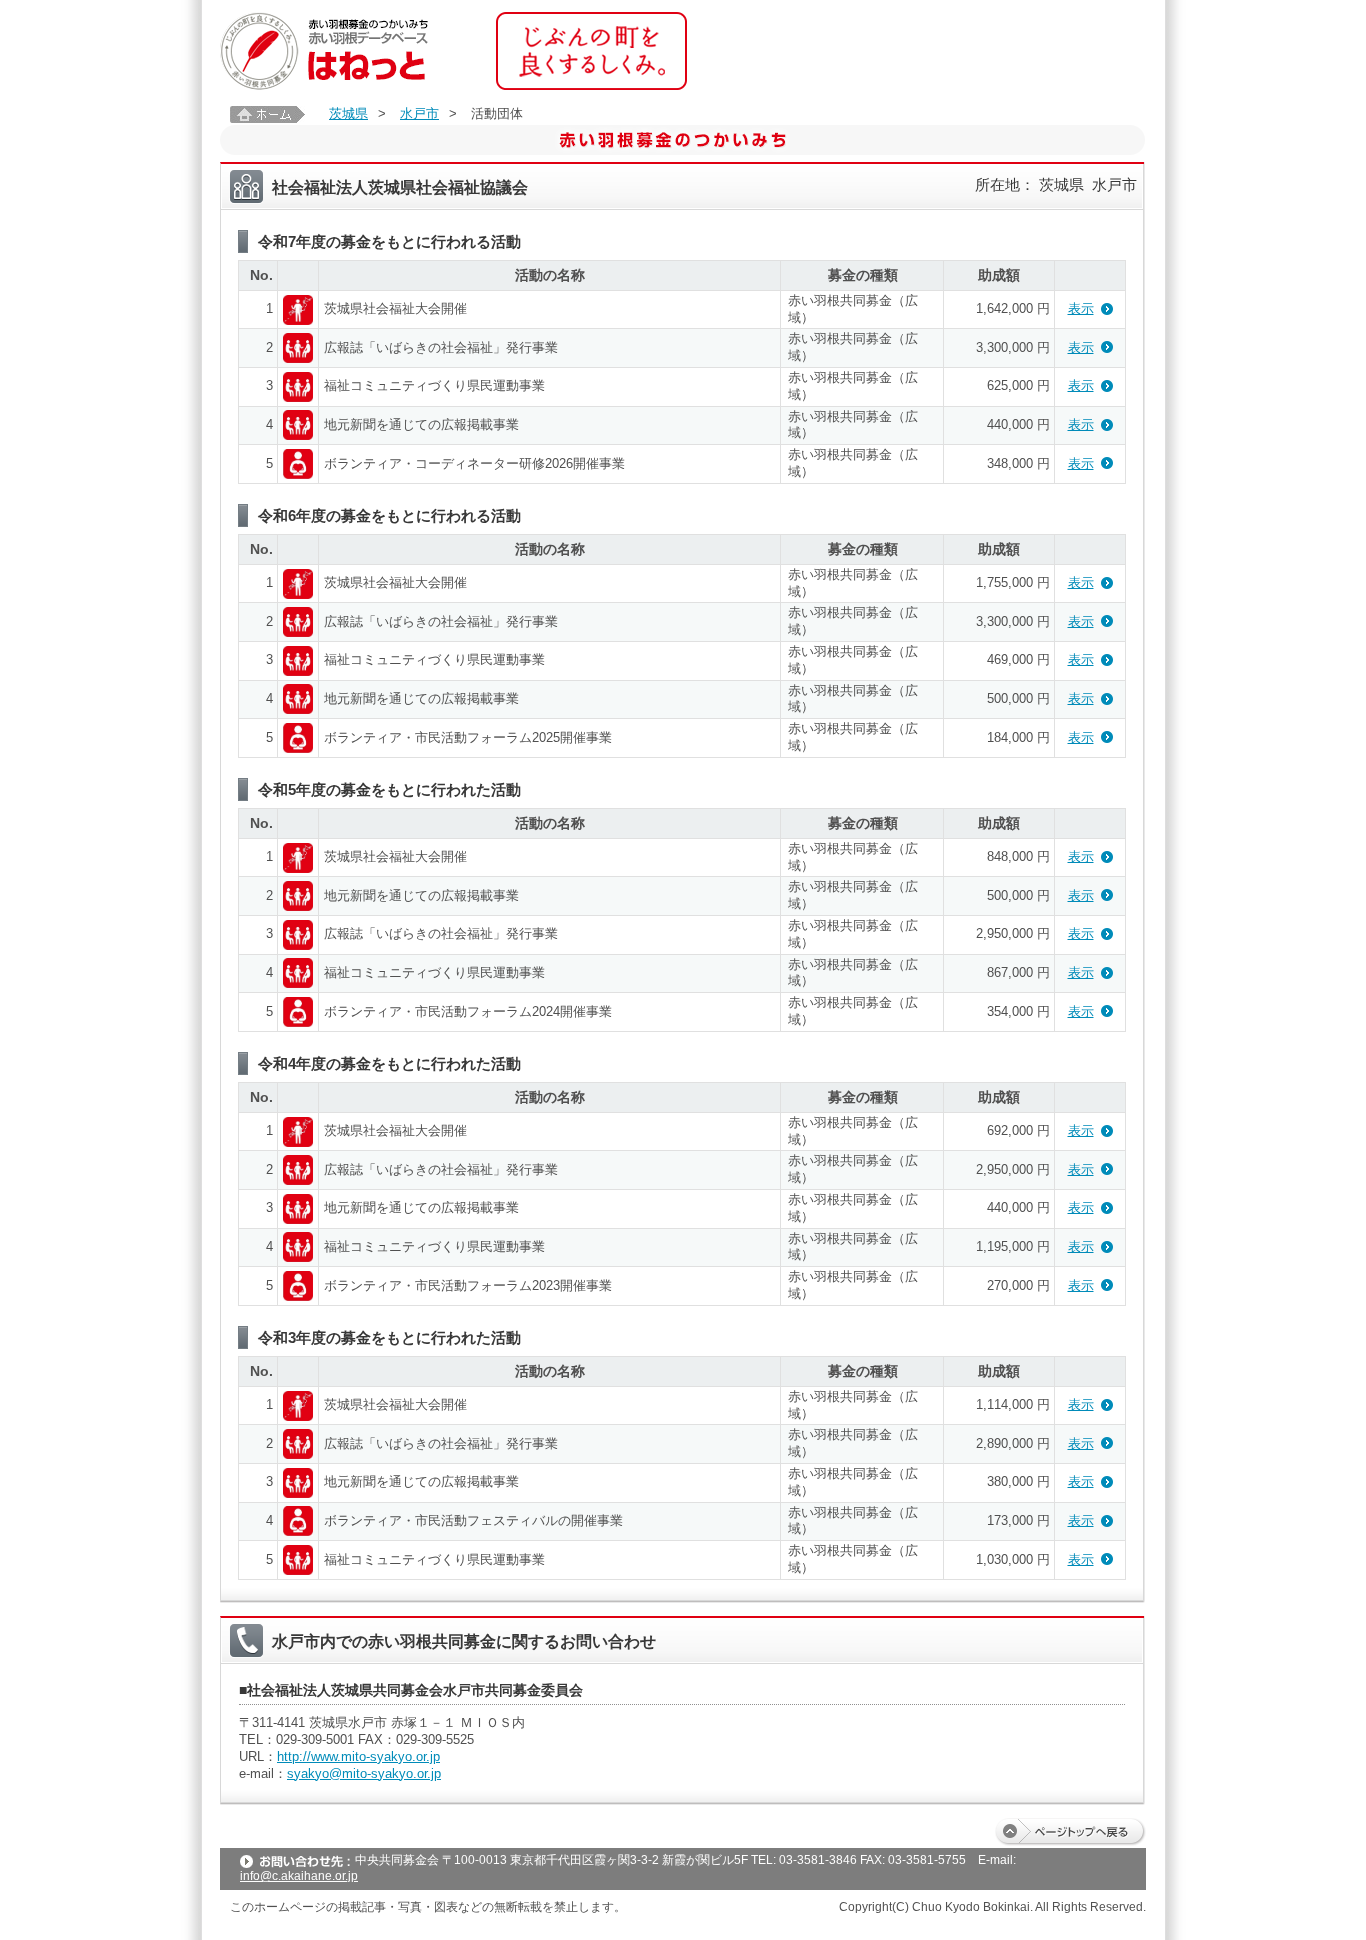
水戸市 (419, 113)
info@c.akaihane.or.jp (299, 1876)
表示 (1081, 308)
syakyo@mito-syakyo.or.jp (364, 1773)
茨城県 (348, 113)
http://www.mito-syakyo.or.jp (358, 1756)
